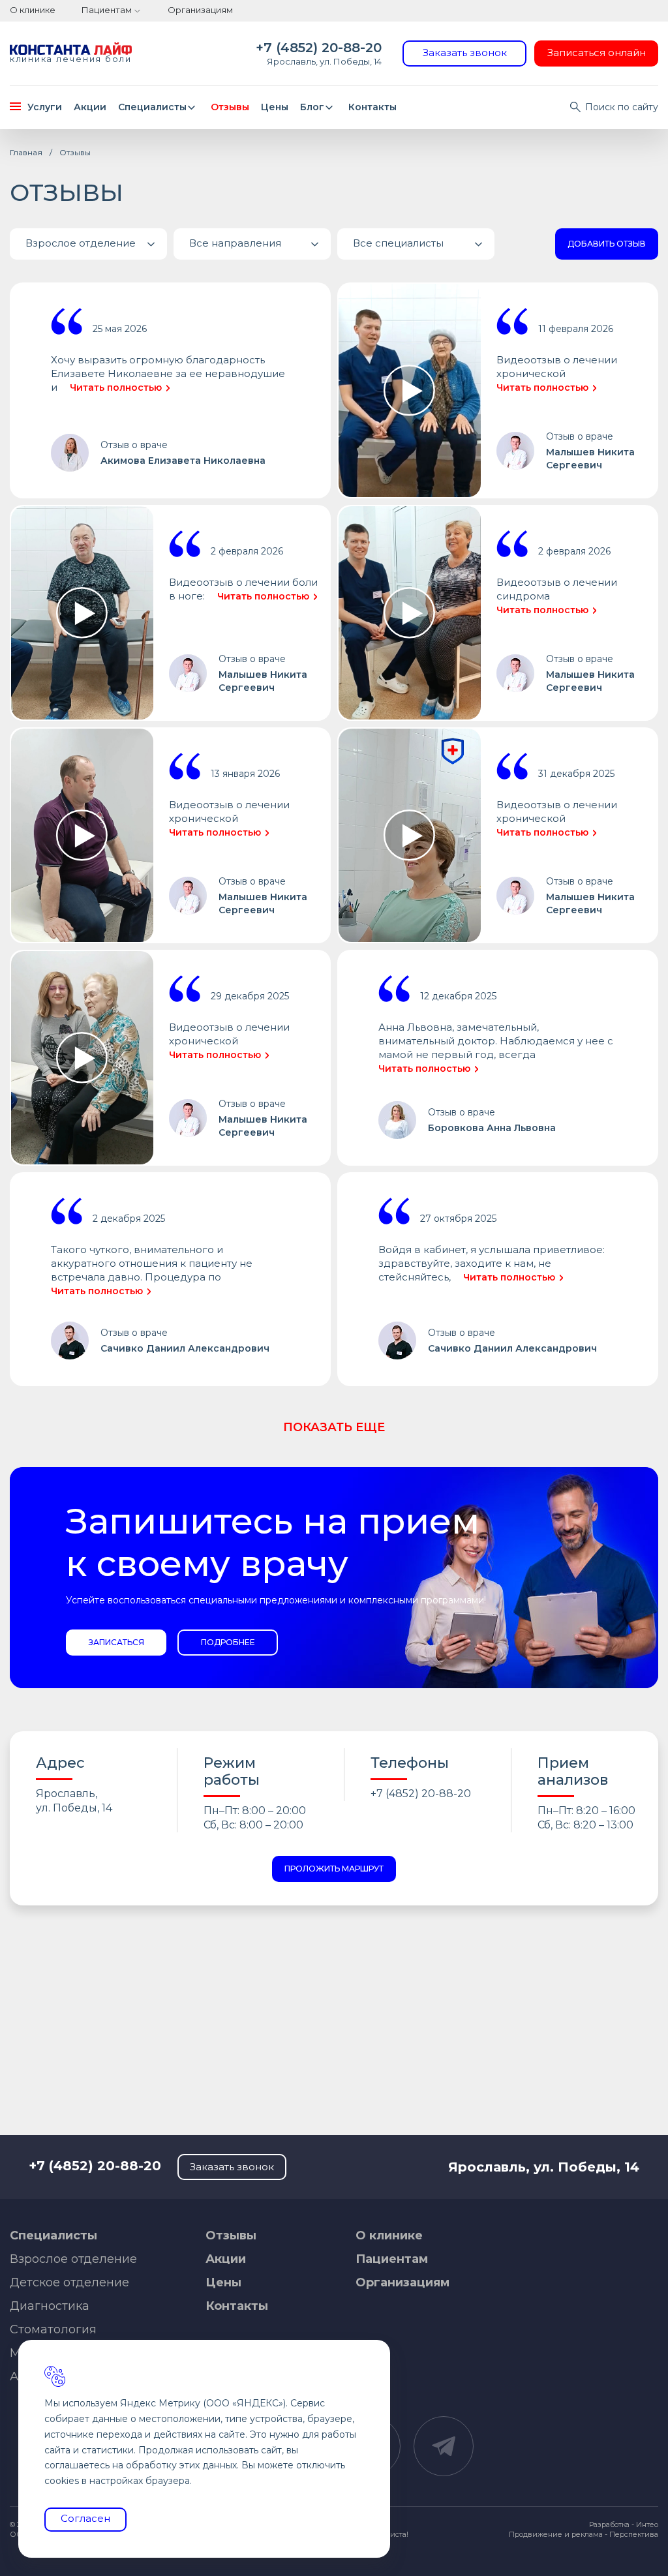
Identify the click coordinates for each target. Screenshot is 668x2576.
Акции (90, 107)
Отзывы (230, 107)
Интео (647, 2524)
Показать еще (334, 1427)
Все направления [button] (235, 243)
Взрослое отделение (73, 2259)
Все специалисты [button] (398, 243)
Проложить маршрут (334, 1869)
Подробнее (228, 1642)
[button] (88, 244)
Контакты (372, 107)
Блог (312, 107)
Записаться (116, 1642)
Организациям (200, 10)
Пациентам (107, 10)
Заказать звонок (465, 53)
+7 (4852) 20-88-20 (319, 48)
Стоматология (53, 2329)
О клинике (33, 10)
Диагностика (50, 2306)
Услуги (45, 107)
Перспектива (634, 2534)
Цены (275, 107)
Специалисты (152, 107)
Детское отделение (69, 2282)
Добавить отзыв (607, 244)
